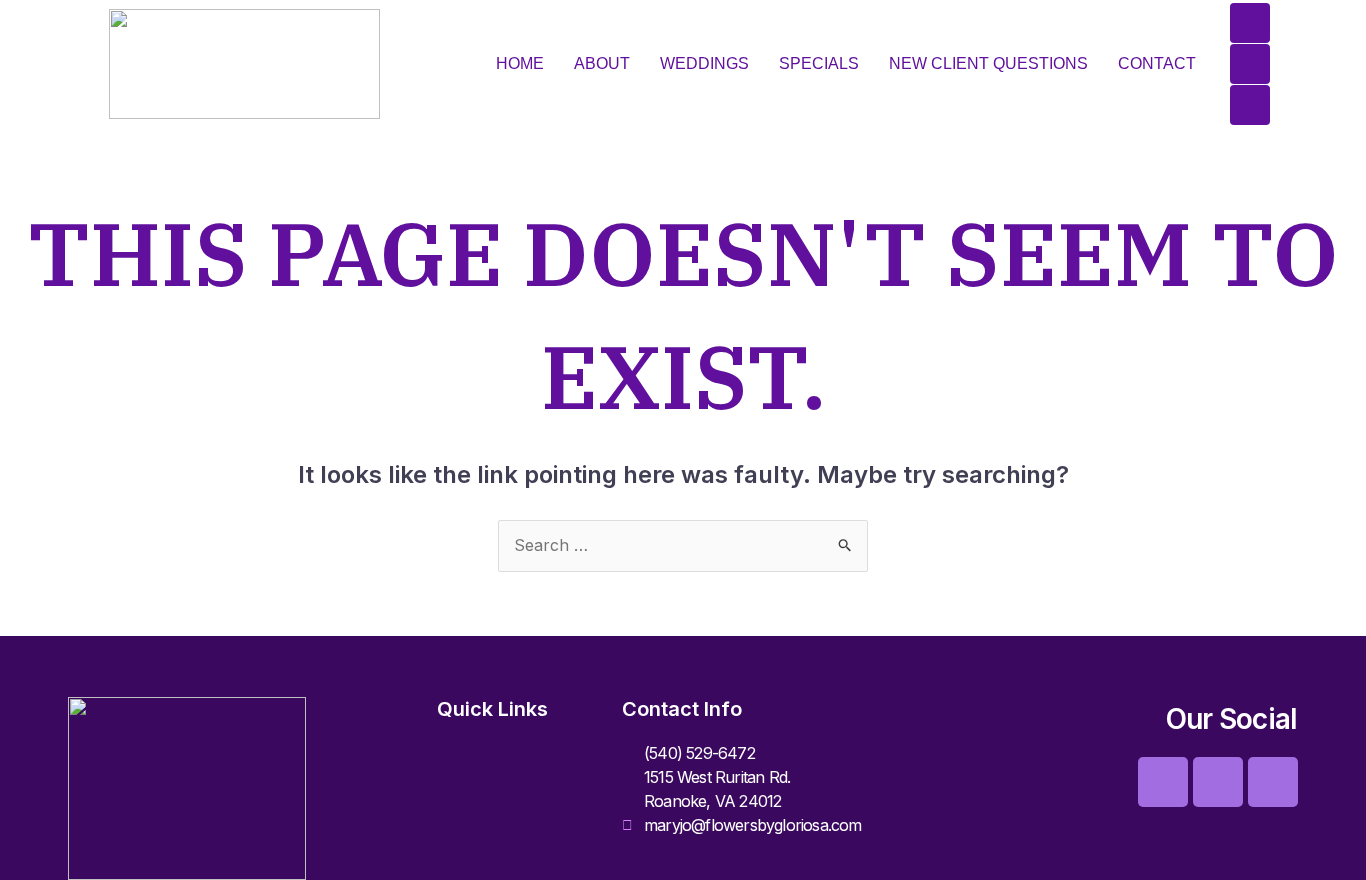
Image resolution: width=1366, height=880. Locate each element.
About (602, 63)
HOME (520, 63)
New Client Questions (988, 63)
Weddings (704, 63)
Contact (1157, 63)
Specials (819, 63)
